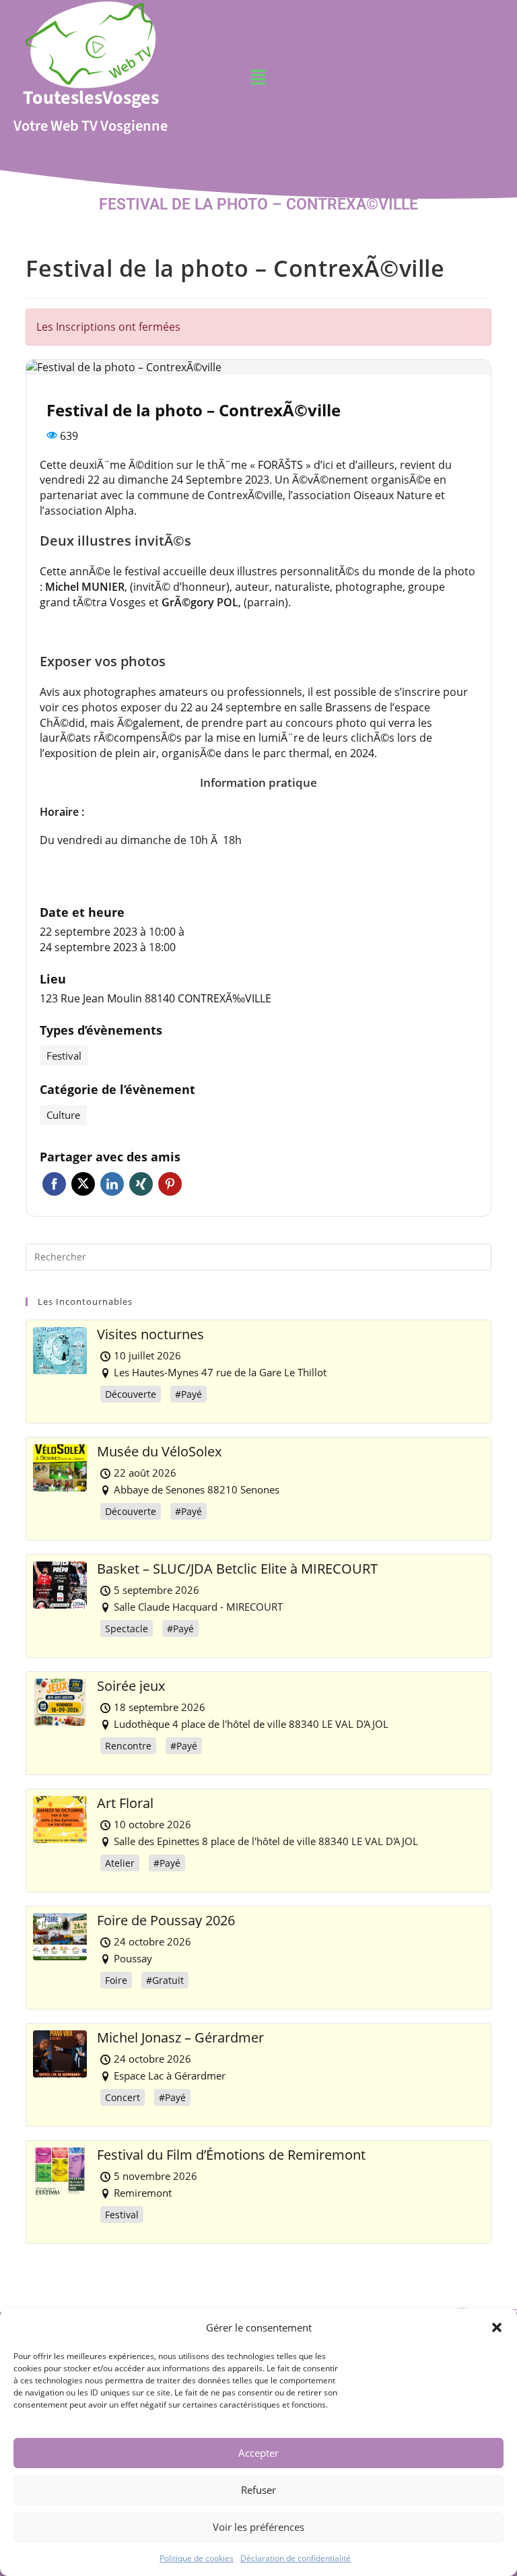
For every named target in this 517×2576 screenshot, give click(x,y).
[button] (497, 2327)
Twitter (83, 1184)
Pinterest (170, 1184)
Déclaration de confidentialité (296, 2558)
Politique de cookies (197, 2558)
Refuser (258, 2490)
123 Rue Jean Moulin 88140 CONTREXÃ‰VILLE (156, 998)
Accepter (258, 2453)
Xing (141, 1184)
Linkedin (112, 1184)
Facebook (54, 1184)
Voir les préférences (258, 2527)
